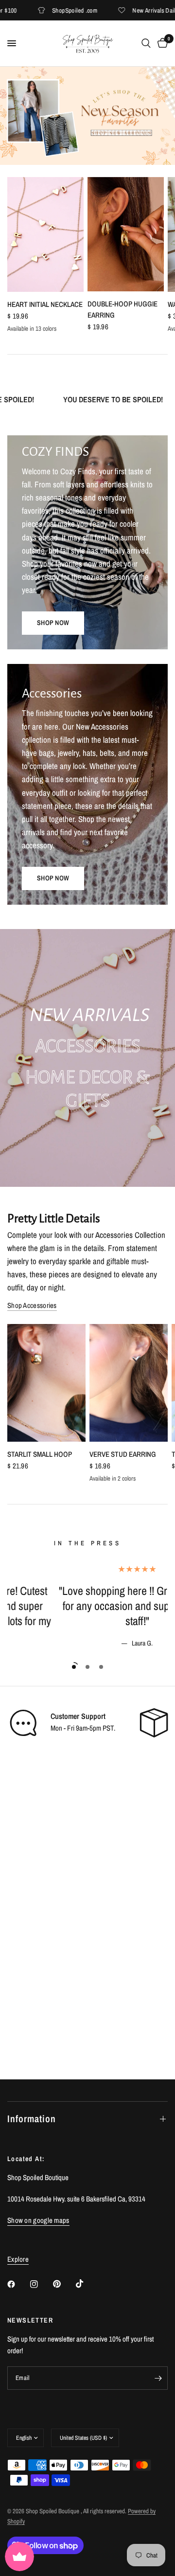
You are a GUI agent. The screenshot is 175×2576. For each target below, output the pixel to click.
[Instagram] (41, 2284)
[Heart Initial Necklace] (45, 234)
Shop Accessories (32, 1305)
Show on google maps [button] (38, 2220)
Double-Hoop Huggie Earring (122, 310)
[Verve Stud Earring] (129, 1383)
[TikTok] (87, 2284)
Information (32, 2119)
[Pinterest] (64, 2284)
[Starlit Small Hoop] (46, 1383)
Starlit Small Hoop (40, 1454)
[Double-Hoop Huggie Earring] (126, 234)
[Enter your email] (158, 2378)
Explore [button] (18, 2259)
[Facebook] (18, 2284)
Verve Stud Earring (123, 1454)
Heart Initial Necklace (45, 304)
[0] (161, 43)
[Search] (146, 43)
